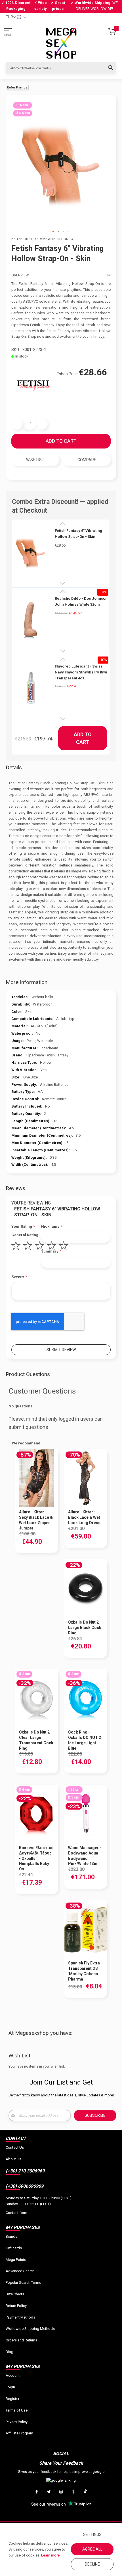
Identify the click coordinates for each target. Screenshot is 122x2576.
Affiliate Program (19, 2433)
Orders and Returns (21, 2340)
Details (14, 767)
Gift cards (14, 2248)
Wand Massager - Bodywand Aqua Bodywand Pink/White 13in (85, 1856)
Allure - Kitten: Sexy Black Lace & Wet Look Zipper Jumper (36, 1520)
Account (13, 2375)
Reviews (15, 1188)
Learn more (50, 2555)
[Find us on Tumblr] (73, 2492)
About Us (13, 2159)
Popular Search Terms (23, 2283)
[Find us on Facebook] (37, 2492)
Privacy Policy (17, 2422)
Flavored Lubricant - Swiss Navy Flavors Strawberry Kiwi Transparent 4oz (81, 672)
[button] (53, 232)
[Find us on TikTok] (85, 2492)
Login (10, 2387)
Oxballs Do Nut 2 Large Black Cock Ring (85, 1628)
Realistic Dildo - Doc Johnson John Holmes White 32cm (81, 601)
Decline (92, 2564)
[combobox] (61, 68)
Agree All (92, 2549)
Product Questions (28, 1374)
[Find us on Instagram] (61, 2492)
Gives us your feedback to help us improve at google (61, 2472)
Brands (11, 2236)
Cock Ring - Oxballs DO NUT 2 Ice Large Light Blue (85, 1740)
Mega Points (16, 2260)
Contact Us (15, 2147)
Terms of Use (17, 2410)
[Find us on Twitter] (49, 2492)
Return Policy (16, 2306)
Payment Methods (20, 2317)
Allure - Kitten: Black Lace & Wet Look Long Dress (84, 1517)
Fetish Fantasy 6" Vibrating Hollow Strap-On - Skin (78, 534)
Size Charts (15, 2294)
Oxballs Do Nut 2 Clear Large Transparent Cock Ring (36, 1740)
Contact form (16, 2213)
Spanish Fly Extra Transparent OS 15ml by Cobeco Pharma (84, 1971)
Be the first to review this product (43, 239)
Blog (10, 2352)
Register (12, 2399)
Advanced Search (20, 2271)
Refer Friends (17, 87)
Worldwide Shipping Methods (30, 2329)
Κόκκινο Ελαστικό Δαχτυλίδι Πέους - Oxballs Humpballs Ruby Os (36, 1858)
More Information (27, 982)
